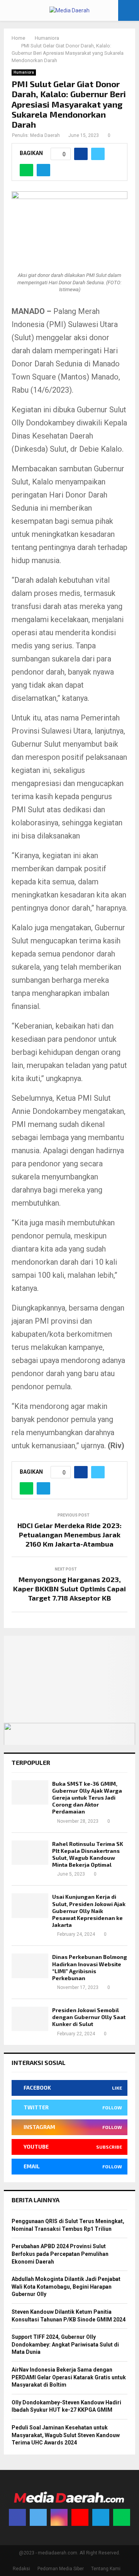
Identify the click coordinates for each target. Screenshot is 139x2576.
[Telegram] (101, 2517)
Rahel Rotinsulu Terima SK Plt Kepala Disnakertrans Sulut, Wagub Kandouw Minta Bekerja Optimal (88, 1854)
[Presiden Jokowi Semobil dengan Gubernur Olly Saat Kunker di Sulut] (30, 2019)
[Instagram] (59, 2517)
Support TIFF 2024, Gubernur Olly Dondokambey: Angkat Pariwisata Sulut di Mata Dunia (65, 2344)
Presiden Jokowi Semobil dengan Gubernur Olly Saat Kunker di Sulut (89, 2017)
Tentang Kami (106, 2569)
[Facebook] (17, 2517)
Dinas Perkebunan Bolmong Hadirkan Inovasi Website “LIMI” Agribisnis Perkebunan (90, 1967)
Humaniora (24, 72)
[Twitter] (38, 2517)
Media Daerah (45, 135)
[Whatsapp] (122, 2517)
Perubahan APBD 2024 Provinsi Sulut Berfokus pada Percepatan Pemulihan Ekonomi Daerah (60, 2254)
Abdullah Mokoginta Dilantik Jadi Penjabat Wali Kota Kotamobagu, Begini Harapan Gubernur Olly (66, 2287)
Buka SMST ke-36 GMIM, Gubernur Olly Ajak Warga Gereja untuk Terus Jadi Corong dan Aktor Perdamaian (87, 1798)
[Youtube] (80, 2517)
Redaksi (21, 2569)
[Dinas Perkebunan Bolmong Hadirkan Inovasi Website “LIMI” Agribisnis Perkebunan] (30, 1966)
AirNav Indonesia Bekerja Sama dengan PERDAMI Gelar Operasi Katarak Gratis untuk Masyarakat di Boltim (69, 2377)
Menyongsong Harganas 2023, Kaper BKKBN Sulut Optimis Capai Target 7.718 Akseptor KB (69, 1589)
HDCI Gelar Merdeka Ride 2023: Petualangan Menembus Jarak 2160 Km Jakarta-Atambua (69, 1535)
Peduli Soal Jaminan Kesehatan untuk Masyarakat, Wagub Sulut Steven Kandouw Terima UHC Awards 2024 (66, 2435)
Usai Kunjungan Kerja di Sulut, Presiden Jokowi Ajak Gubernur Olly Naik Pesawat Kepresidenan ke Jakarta (89, 1911)
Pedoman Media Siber (61, 2569)
